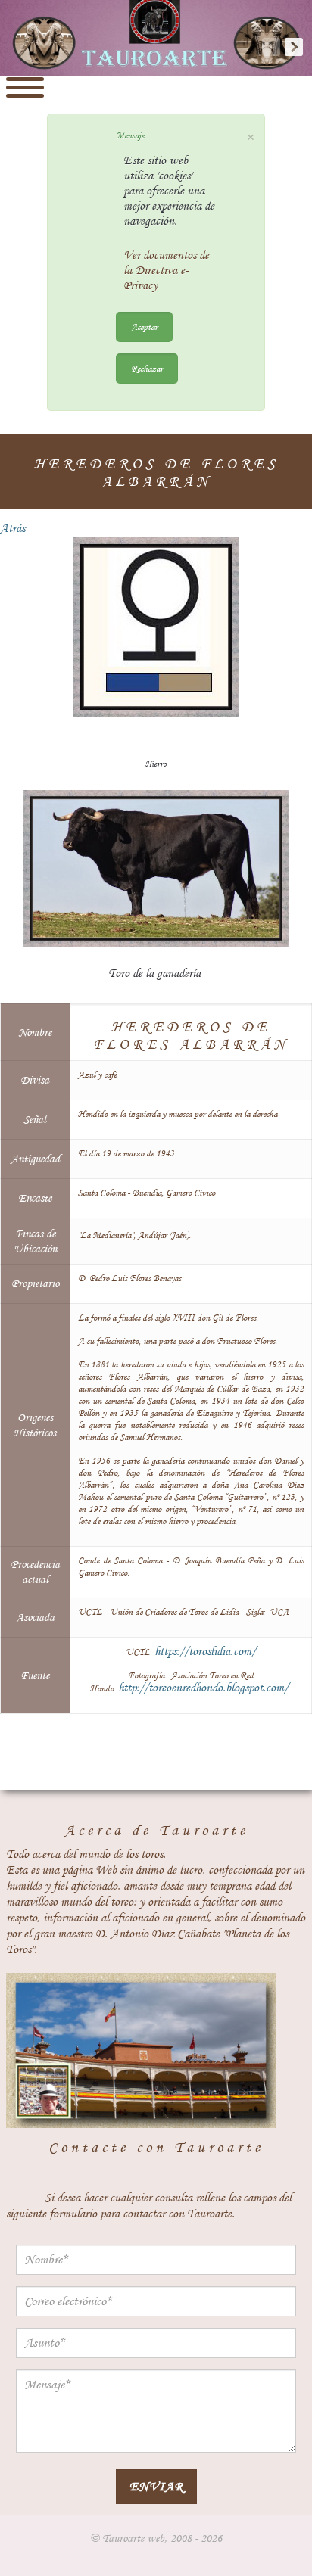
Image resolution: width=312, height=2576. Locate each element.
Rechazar (147, 368)
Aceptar (144, 327)
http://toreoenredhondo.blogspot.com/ (203, 1688)
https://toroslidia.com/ (205, 1651)
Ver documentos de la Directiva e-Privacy (166, 270)
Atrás (12, 528)
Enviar (156, 2486)
